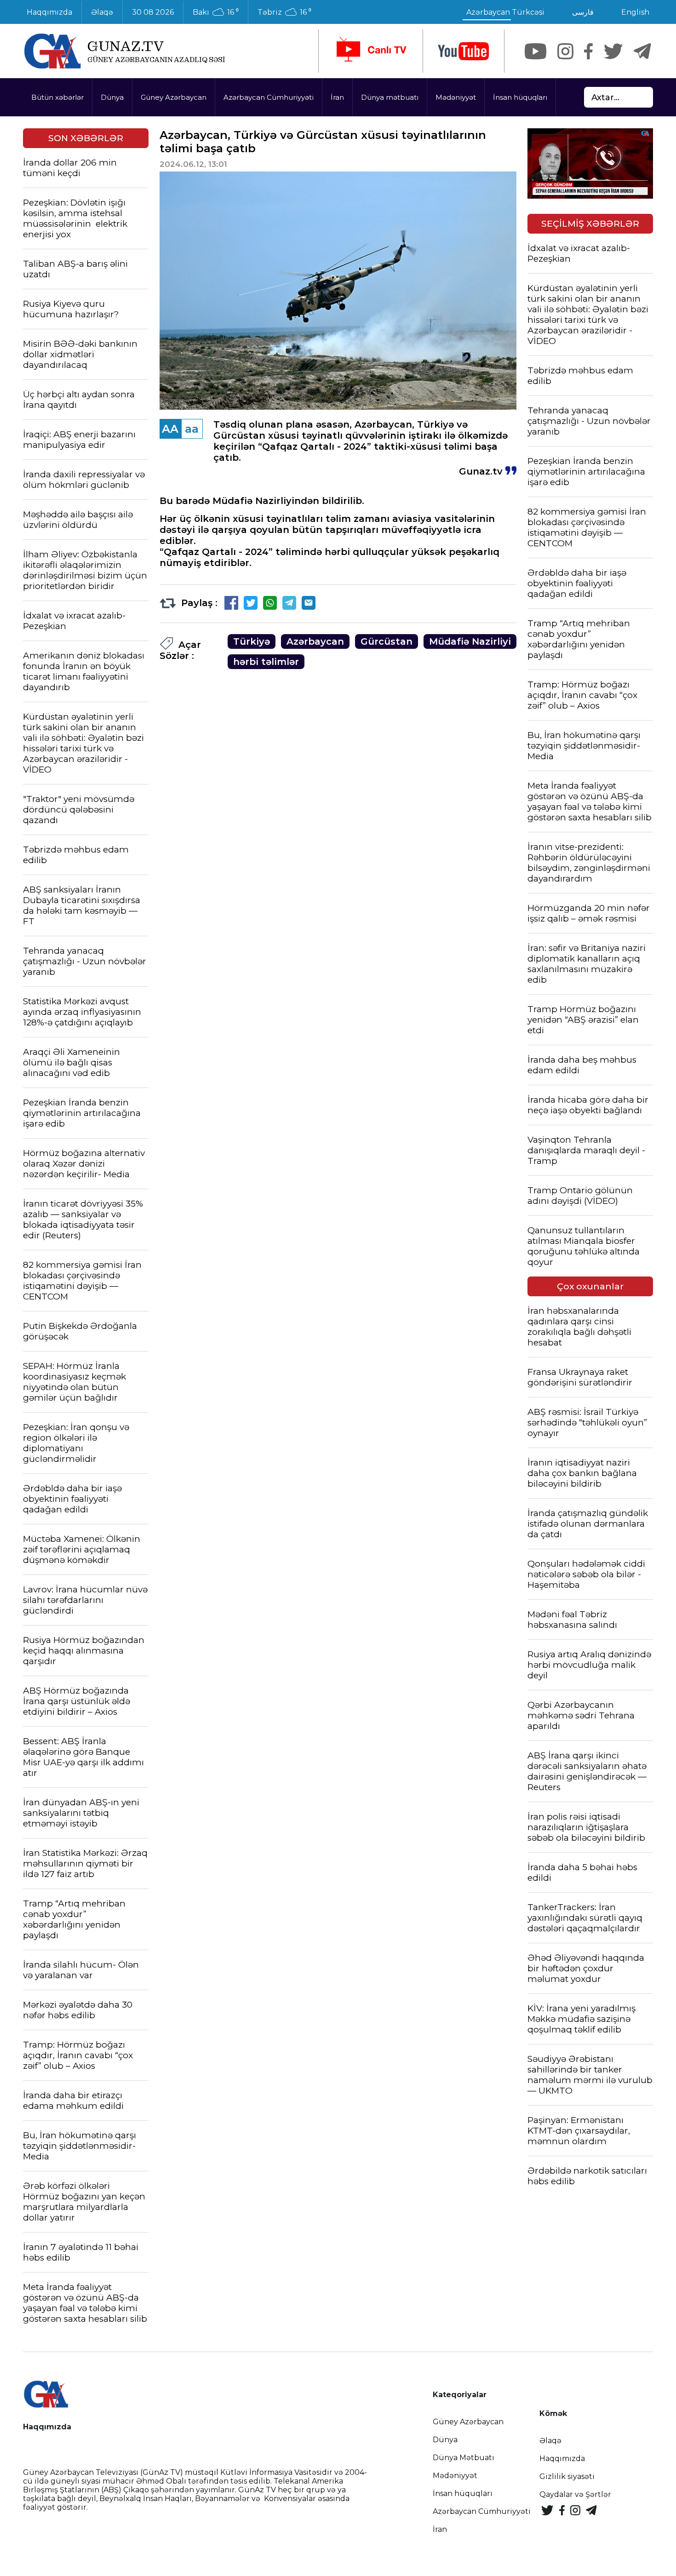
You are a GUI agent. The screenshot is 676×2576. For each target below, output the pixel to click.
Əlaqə (102, 12)
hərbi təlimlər (266, 662)
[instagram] (565, 51)
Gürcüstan (387, 641)
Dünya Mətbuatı (464, 2458)
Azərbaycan (315, 641)
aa (192, 429)
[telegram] (642, 51)
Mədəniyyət (456, 97)
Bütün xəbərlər (57, 97)
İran (337, 97)
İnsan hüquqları (520, 97)
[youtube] (464, 51)
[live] (371, 51)
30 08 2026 (153, 12)
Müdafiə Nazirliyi (470, 641)
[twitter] (613, 51)
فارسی (583, 12)
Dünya (112, 97)
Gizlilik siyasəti (567, 2476)
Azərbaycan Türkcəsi (505, 12)
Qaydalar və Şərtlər (575, 2494)
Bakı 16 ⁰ (216, 12)
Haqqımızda (49, 12)
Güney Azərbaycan (174, 97)
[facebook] (588, 51)
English (635, 12)
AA (170, 429)
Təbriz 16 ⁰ (284, 12)
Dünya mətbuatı (390, 97)
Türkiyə (252, 641)
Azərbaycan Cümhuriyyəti (269, 97)
